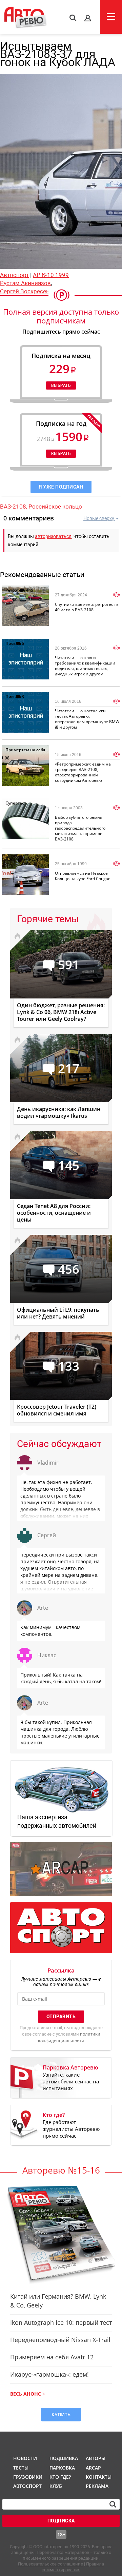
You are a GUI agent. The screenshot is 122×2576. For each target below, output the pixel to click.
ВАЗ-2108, (14, 507)
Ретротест (15, 590)
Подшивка (63, 2458)
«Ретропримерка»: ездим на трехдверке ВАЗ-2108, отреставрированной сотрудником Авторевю (83, 772)
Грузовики (27, 2477)
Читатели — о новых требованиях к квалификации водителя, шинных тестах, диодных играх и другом (85, 666)
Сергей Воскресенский (31, 291)
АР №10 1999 (51, 275)
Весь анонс (26, 2394)
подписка (61, 2521)
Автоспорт (14, 275)
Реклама (97, 2486)
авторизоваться (53, 536)
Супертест (16, 803)
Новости (25, 2458)
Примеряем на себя (25, 750)
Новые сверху (99, 518)
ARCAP (93, 2468)
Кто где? (60, 2477)
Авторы (96, 2458)
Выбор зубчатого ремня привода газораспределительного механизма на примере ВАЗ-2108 (80, 828)
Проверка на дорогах (27, 859)
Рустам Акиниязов (25, 283)
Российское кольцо (55, 507)
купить (61, 2414)
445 (30, 590)
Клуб (56, 2486)
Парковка (62, 2468)
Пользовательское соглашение (50, 2564)
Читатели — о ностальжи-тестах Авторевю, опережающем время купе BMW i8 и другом (87, 719)
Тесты (21, 2468)
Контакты (99, 2477)
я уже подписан (61, 487)
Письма (13, 643)
